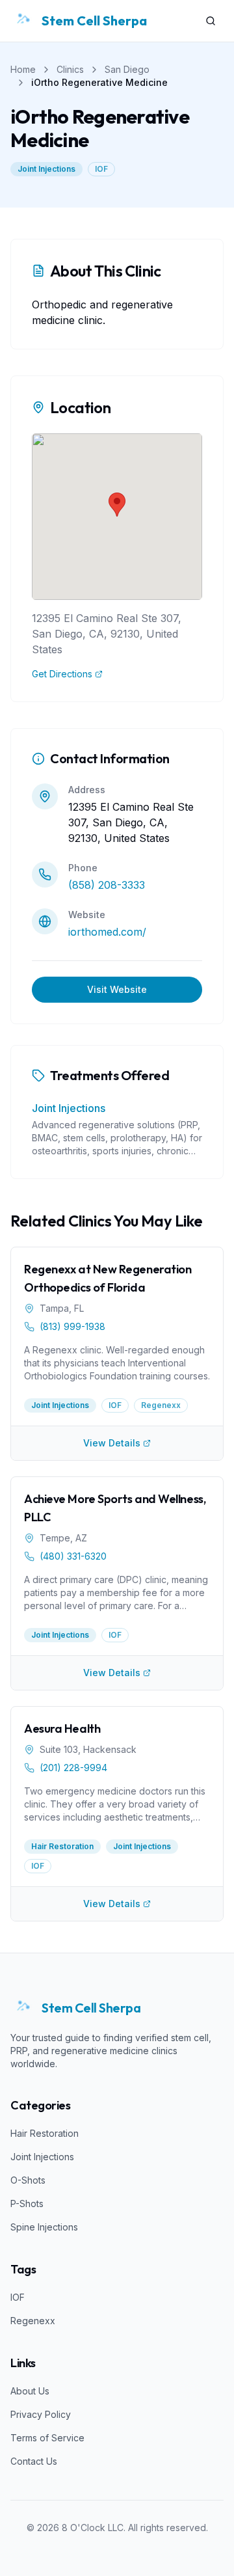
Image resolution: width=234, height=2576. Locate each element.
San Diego (127, 69)
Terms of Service (47, 2438)
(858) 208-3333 (107, 885)
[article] (117, 1336)
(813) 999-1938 (72, 1326)
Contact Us (34, 2461)
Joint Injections (46, 169)
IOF (101, 169)
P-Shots (27, 2203)
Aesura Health (62, 1729)
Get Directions (62, 674)
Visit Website (117, 989)
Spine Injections (44, 2227)
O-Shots (28, 2180)
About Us (30, 2391)
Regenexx (33, 2321)
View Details (112, 1443)
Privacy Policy (41, 2414)
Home (23, 69)
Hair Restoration (45, 2133)
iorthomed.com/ (107, 932)
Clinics (70, 69)
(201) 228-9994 (73, 1768)
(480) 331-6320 (73, 1556)
